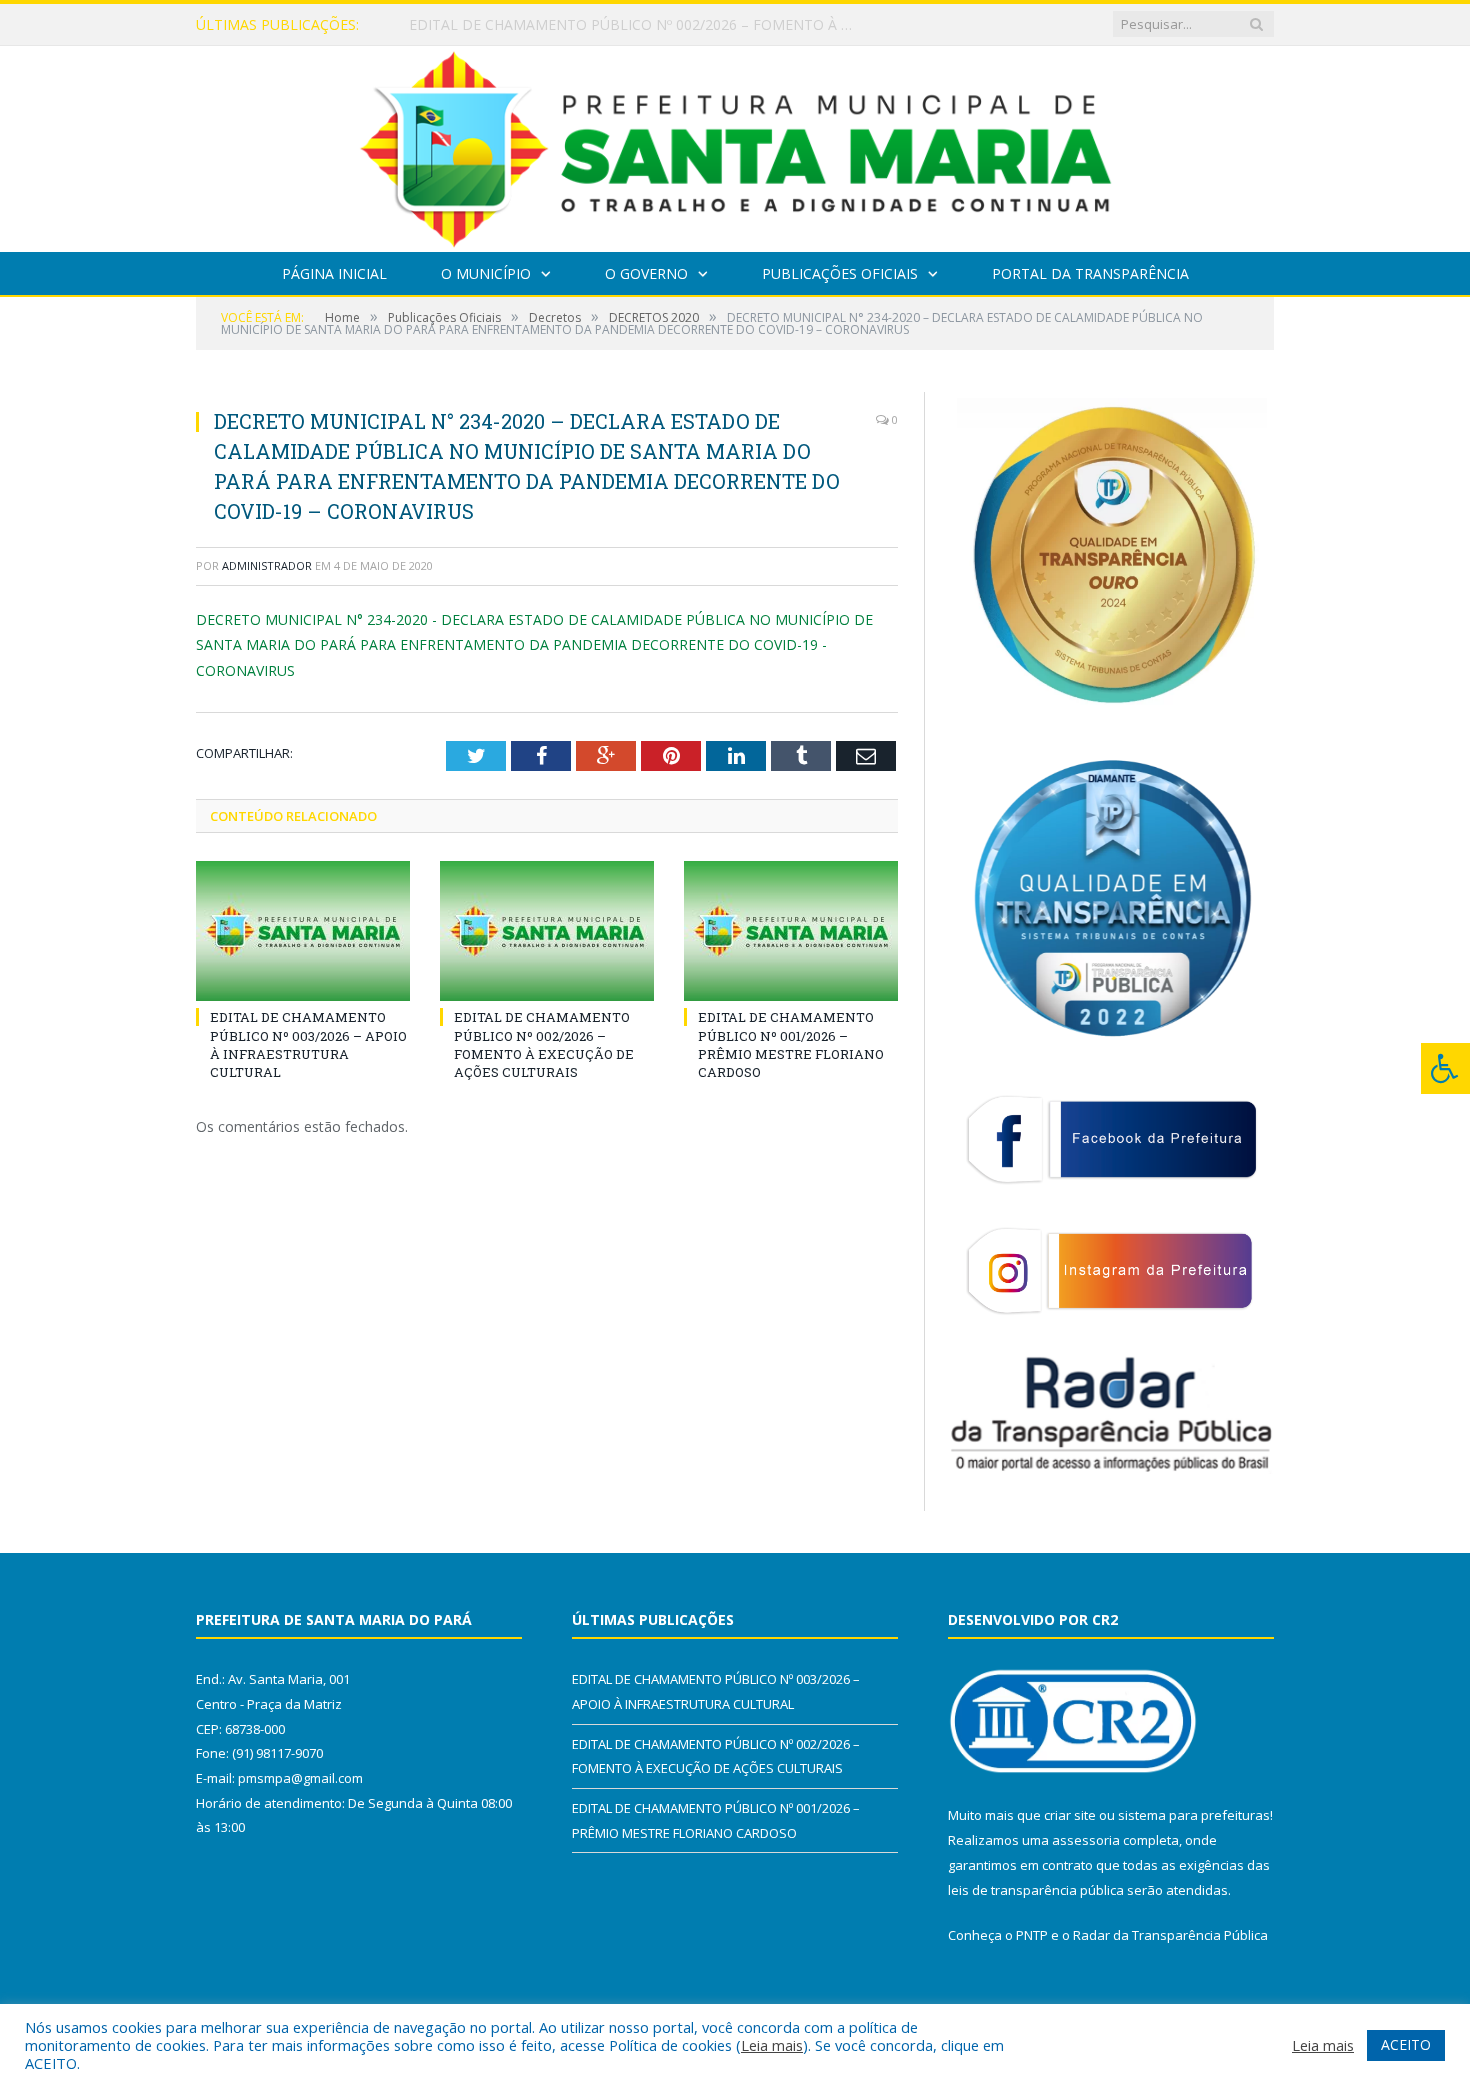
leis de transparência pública (1036, 1890)
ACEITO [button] (1406, 2044)
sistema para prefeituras (1194, 1815)
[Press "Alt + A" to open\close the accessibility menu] (1445, 1068)
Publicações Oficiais (840, 273)
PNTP (1032, 1935)
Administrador (267, 565)
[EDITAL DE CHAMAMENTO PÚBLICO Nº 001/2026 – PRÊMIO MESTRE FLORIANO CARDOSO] (791, 931)
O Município (486, 273)
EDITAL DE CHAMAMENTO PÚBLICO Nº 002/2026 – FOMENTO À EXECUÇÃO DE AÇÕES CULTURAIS (639, 25)
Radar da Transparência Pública (1170, 1935)
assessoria (1086, 1840)
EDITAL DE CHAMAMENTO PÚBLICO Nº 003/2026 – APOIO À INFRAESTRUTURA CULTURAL (308, 1044)
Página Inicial (334, 273)
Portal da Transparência (1090, 273)
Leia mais (772, 2045)
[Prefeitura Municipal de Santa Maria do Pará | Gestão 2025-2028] (735, 144)
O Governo (646, 273)
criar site (1070, 1815)
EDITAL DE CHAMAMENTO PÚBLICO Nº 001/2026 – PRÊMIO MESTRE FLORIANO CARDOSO (791, 1044)
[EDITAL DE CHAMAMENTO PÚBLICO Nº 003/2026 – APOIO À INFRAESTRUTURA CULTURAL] (303, 931)
